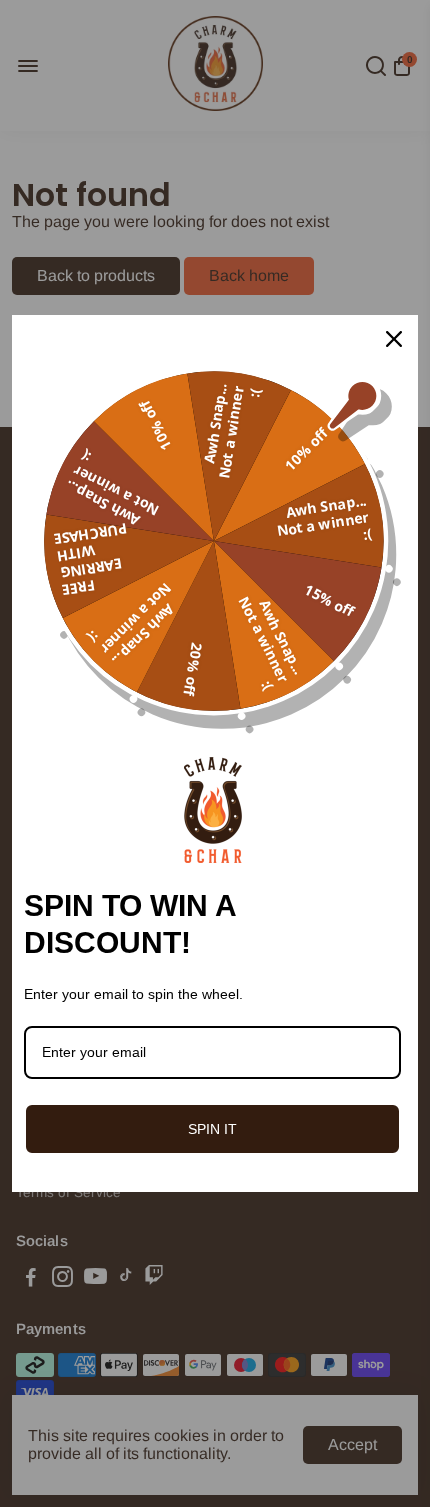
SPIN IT (212, 1129)
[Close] (394, 339)
